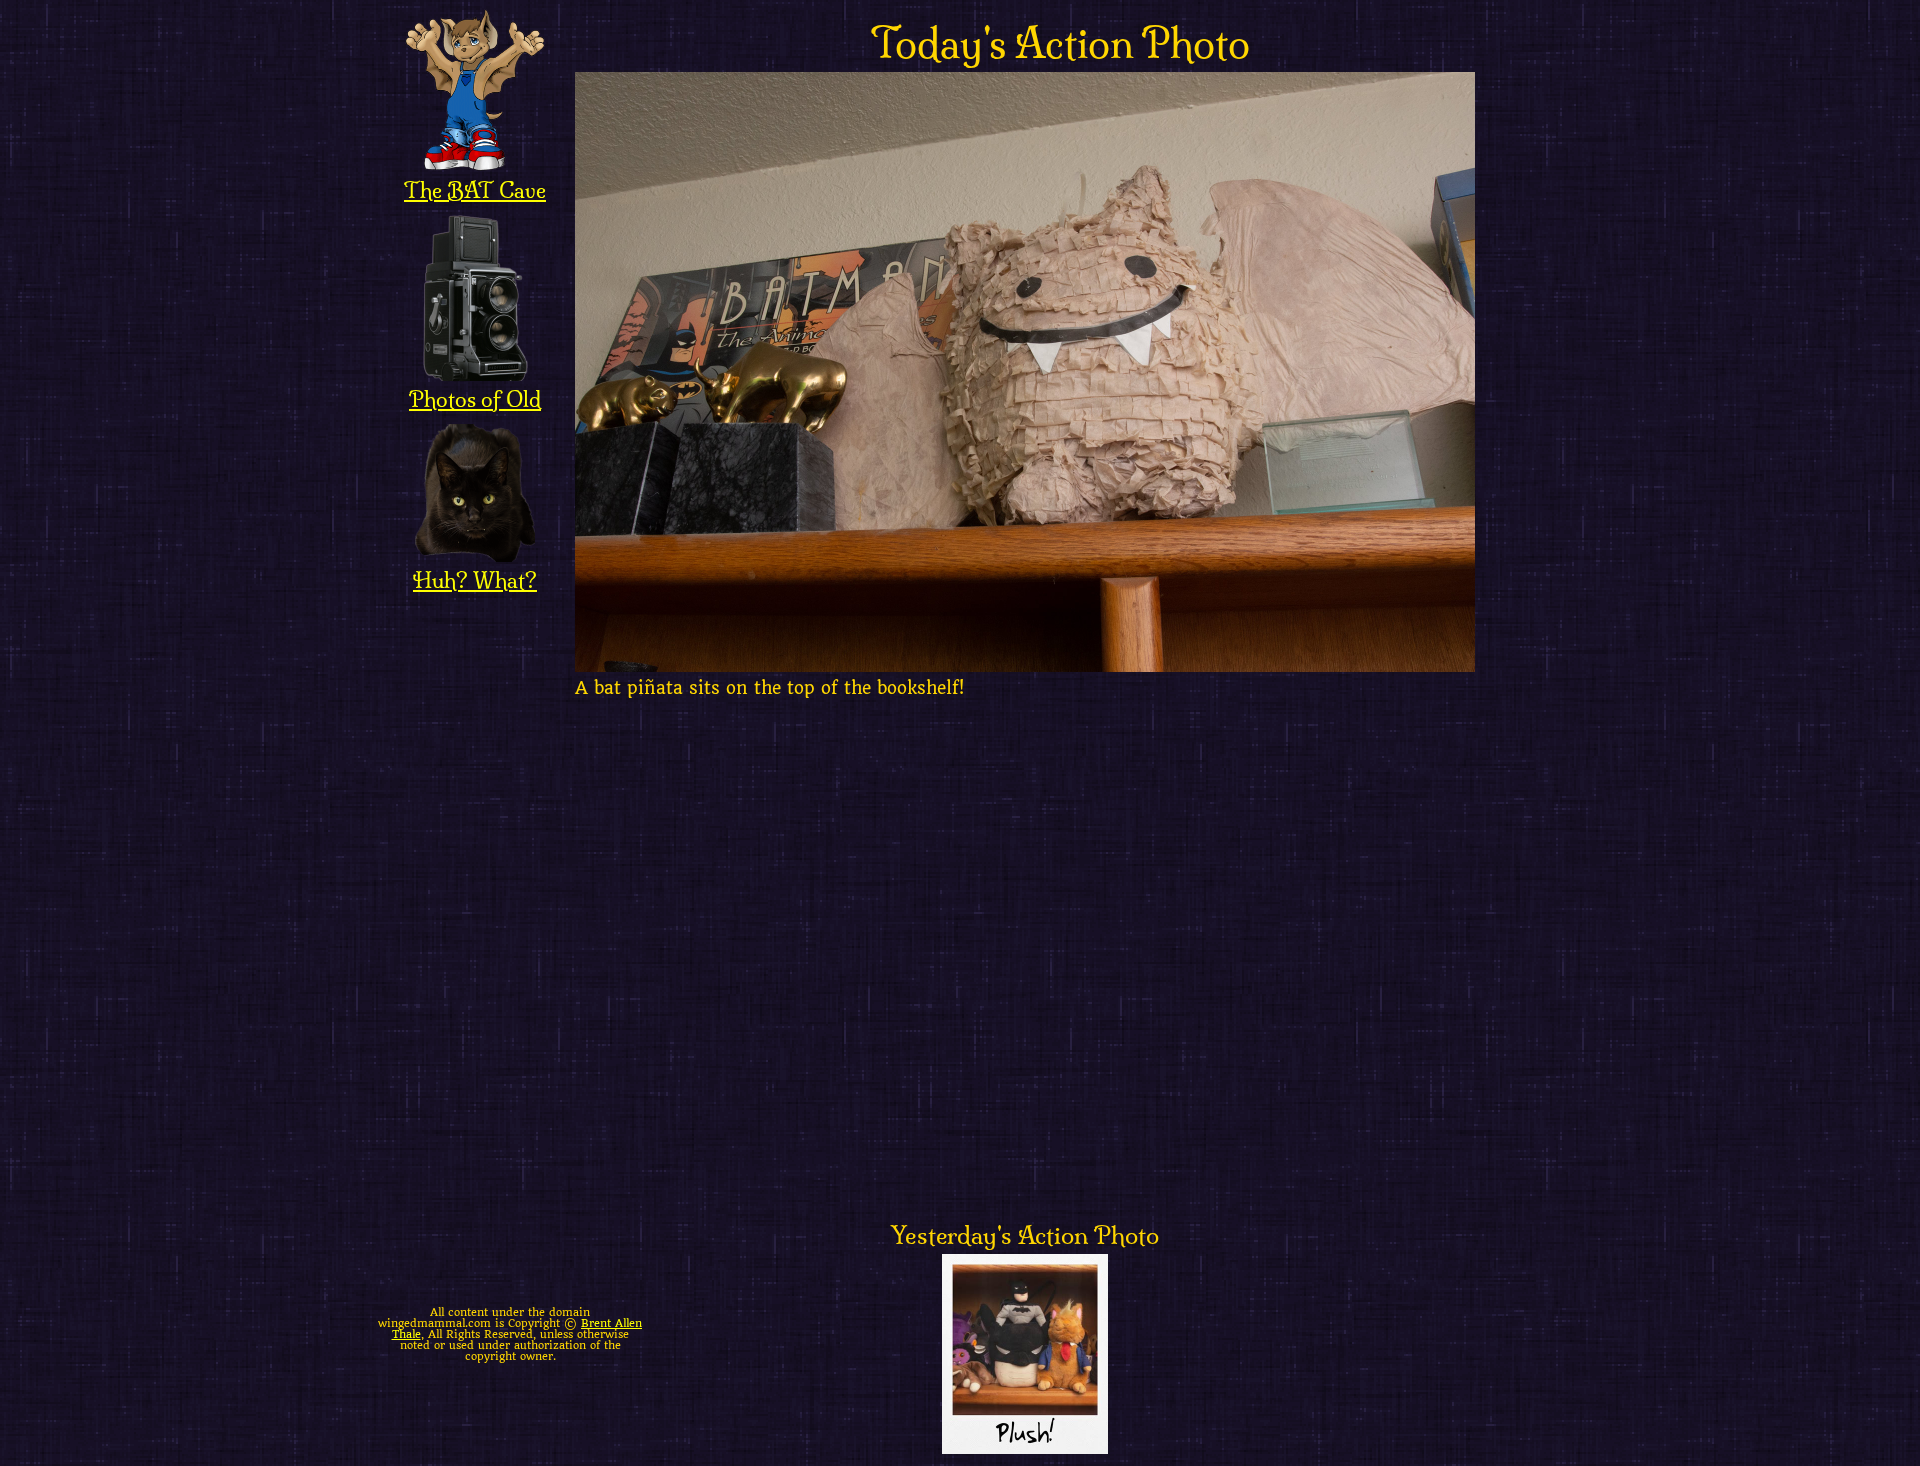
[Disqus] (1060, 966)
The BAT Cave (475, 190)
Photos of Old (475, 399)
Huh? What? (475, 580)
